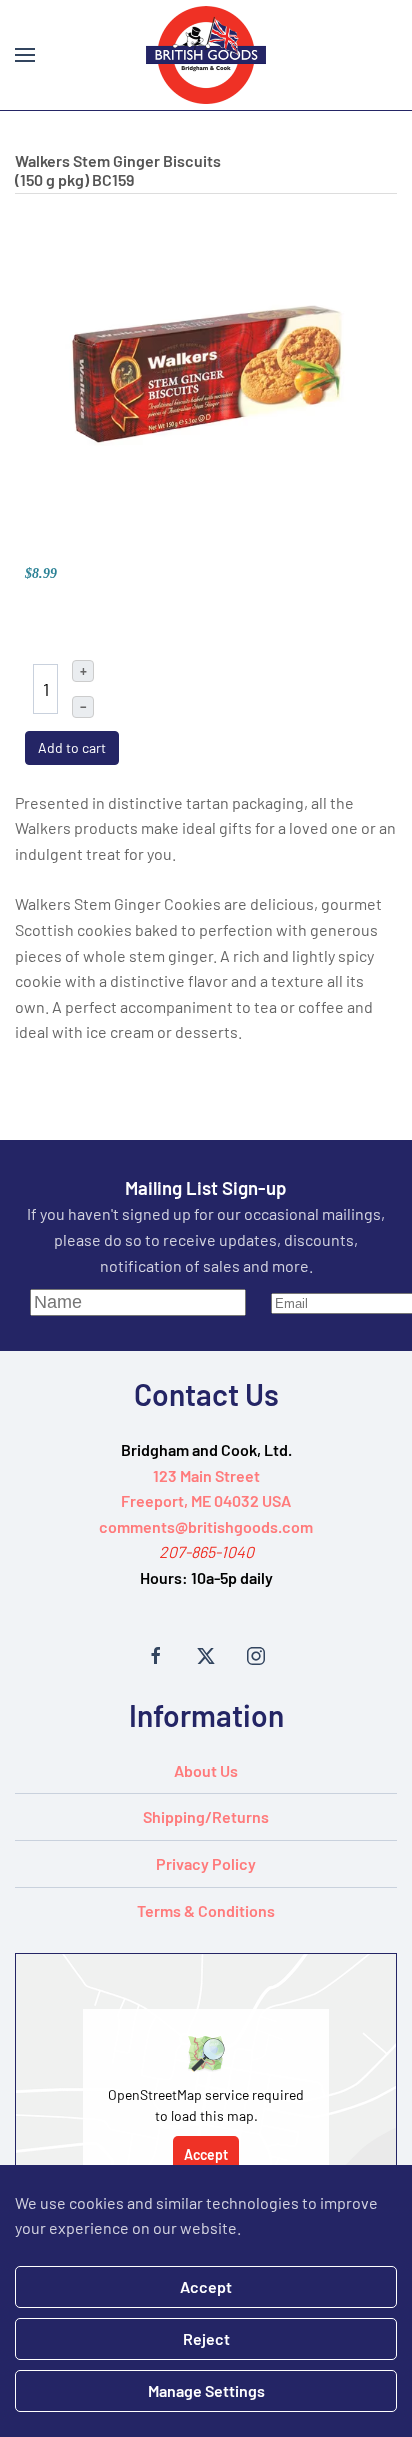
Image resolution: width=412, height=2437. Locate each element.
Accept (206, 2154)
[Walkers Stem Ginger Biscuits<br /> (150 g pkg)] (206, 371)
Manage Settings (206, 2390)
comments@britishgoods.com (206, 1526)
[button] (25, 55)
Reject (206, 2338)
